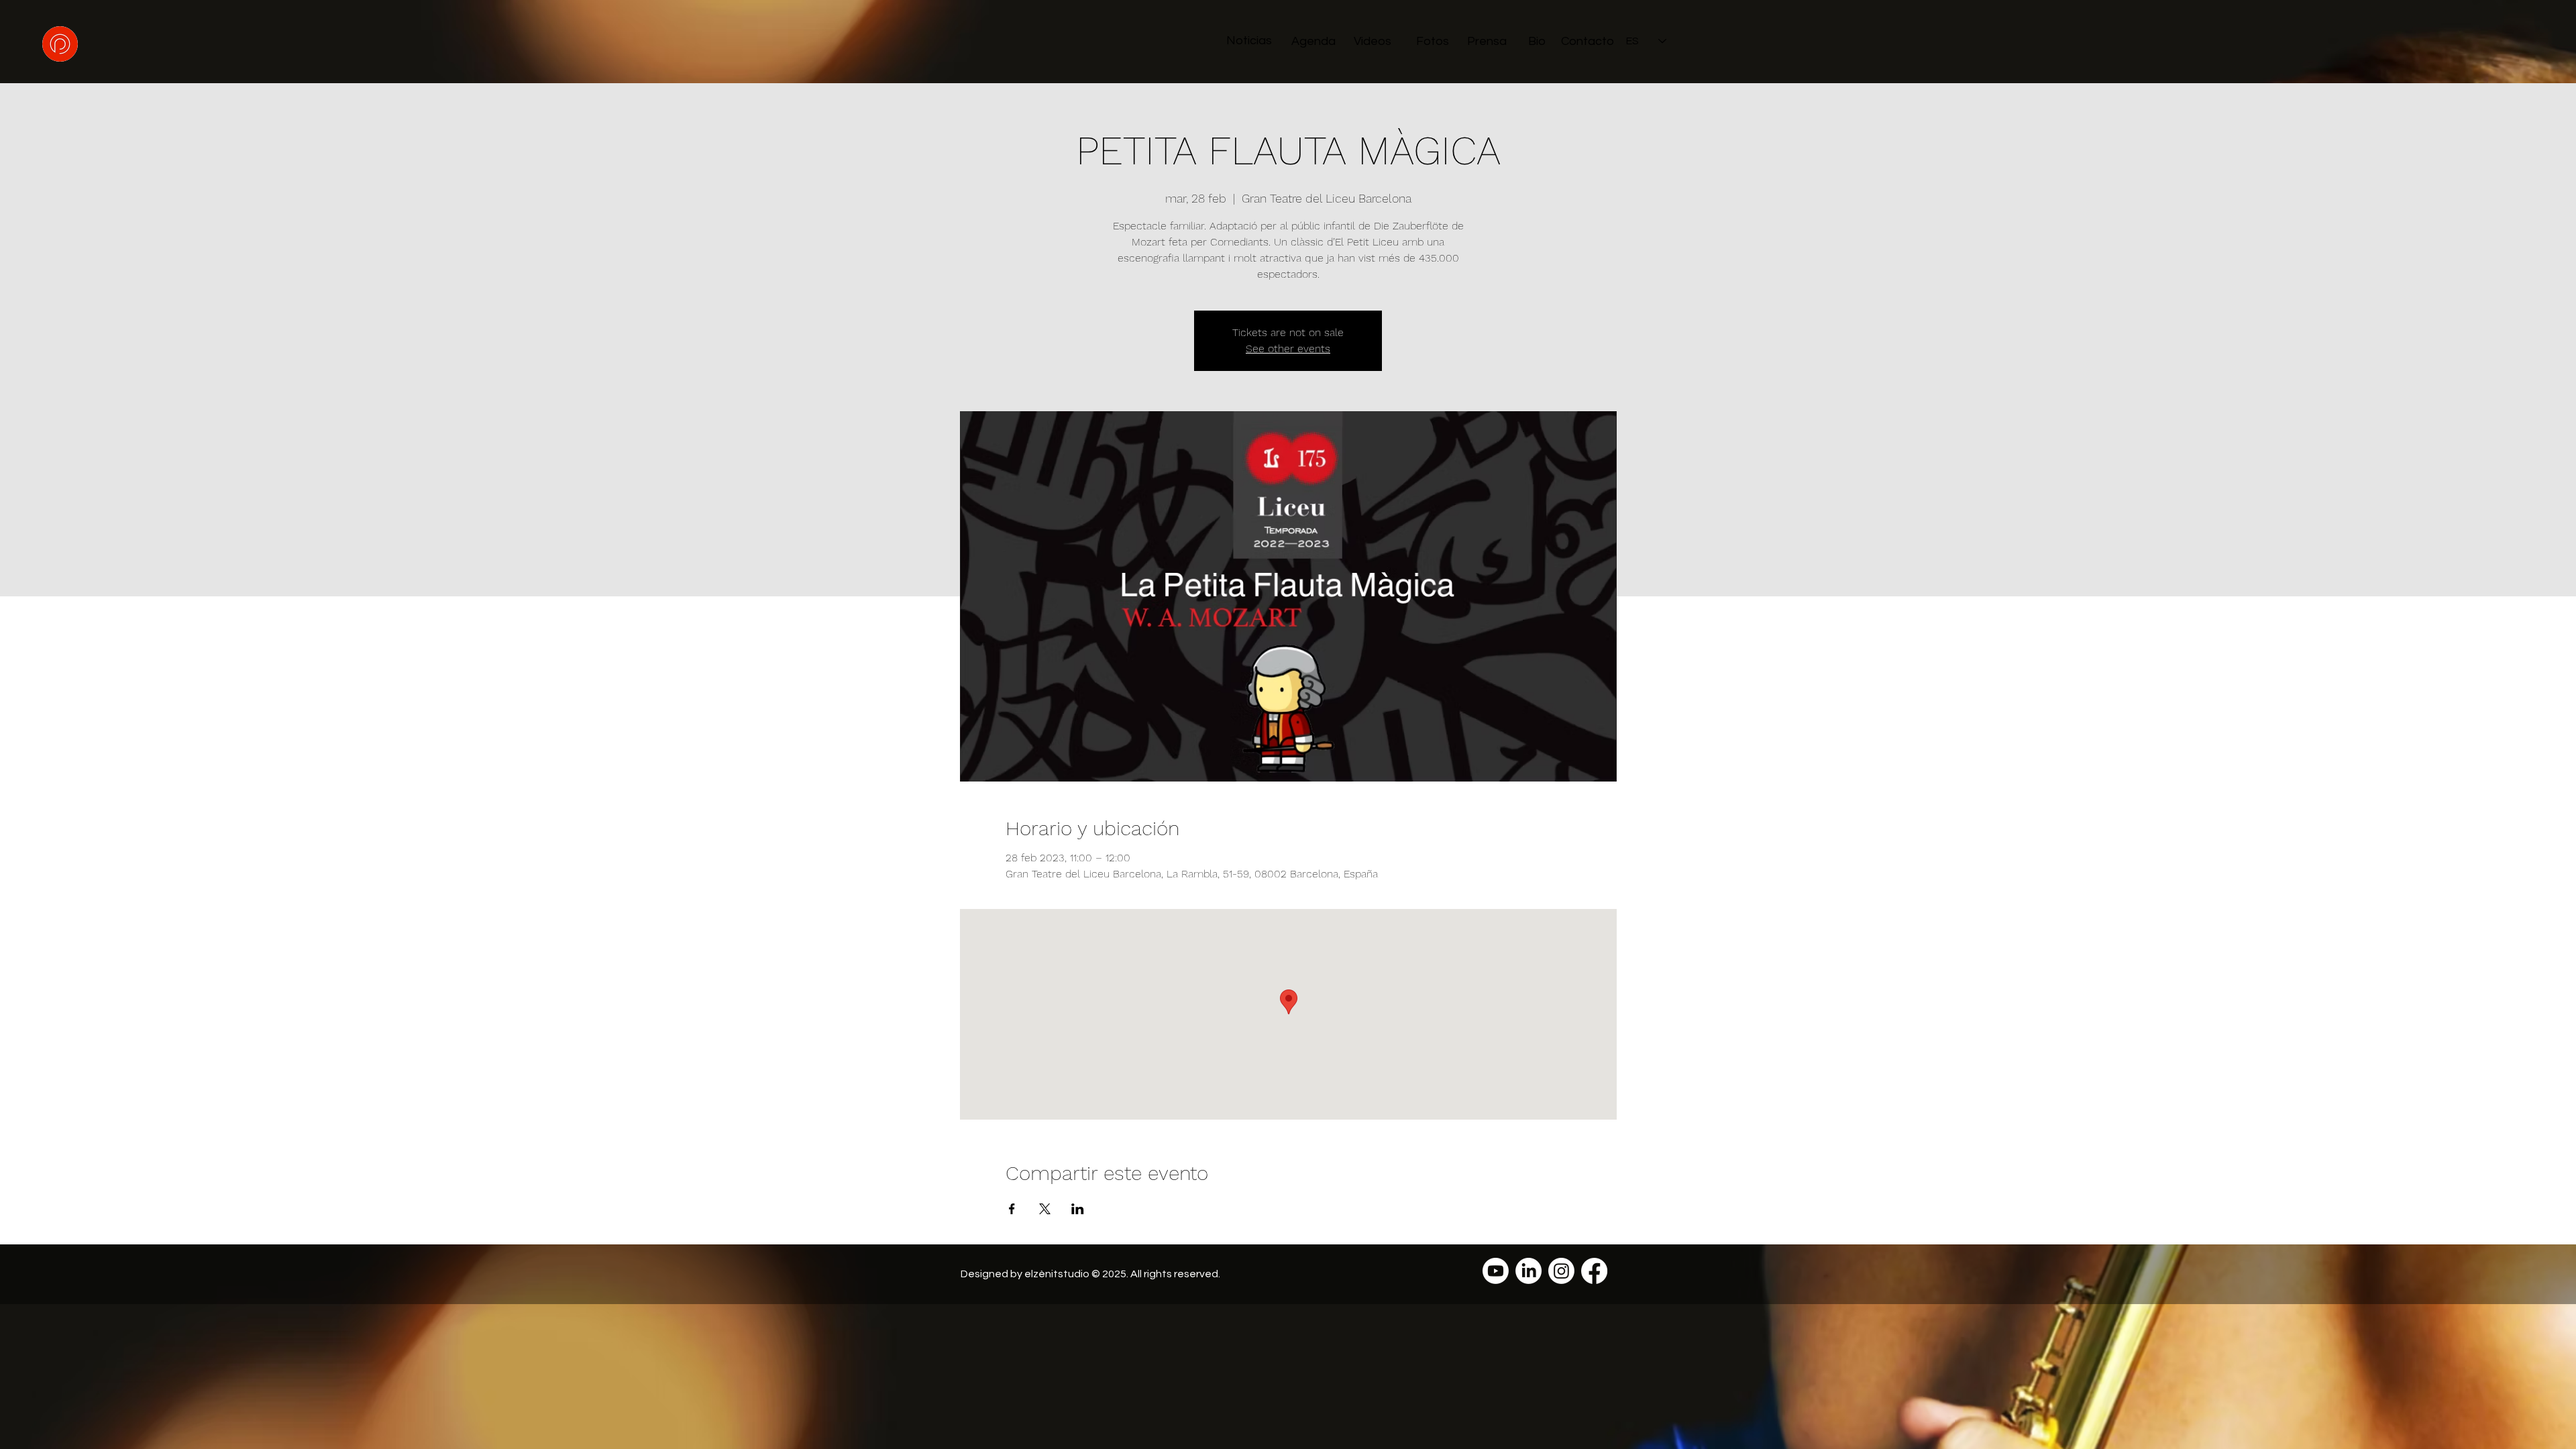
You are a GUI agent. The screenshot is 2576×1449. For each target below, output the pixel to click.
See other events (1288, 348)
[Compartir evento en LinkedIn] (1078, 1209)
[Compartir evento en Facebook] (1012, 1209)
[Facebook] (1594, 1271)
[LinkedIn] (1528, 1271)
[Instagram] (1561, 1271)
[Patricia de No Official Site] (1496, 1271)
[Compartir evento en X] (1045, 1209)
